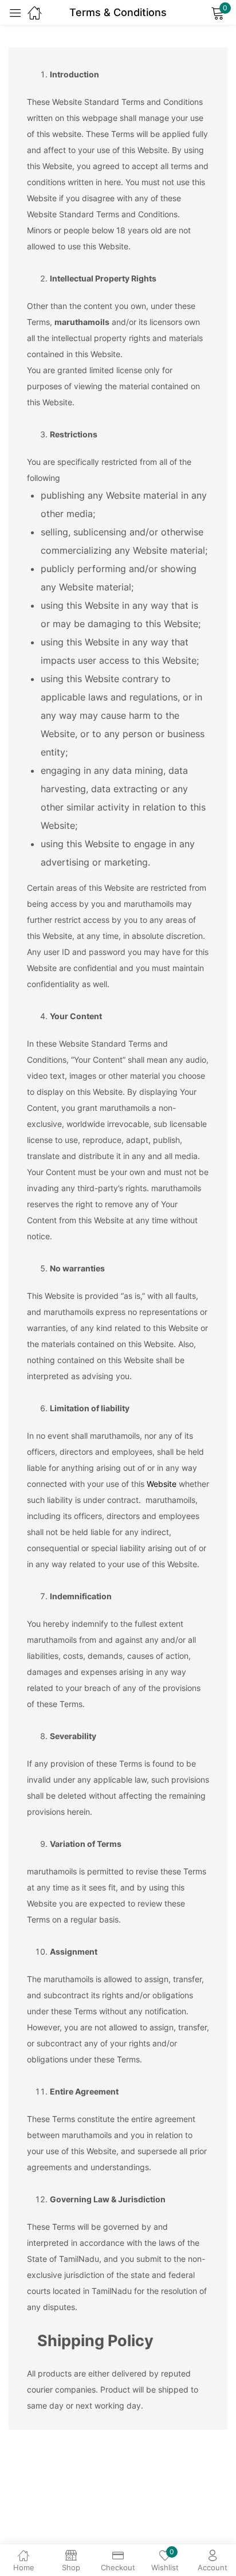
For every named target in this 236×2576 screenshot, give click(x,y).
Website (162, 1484)
